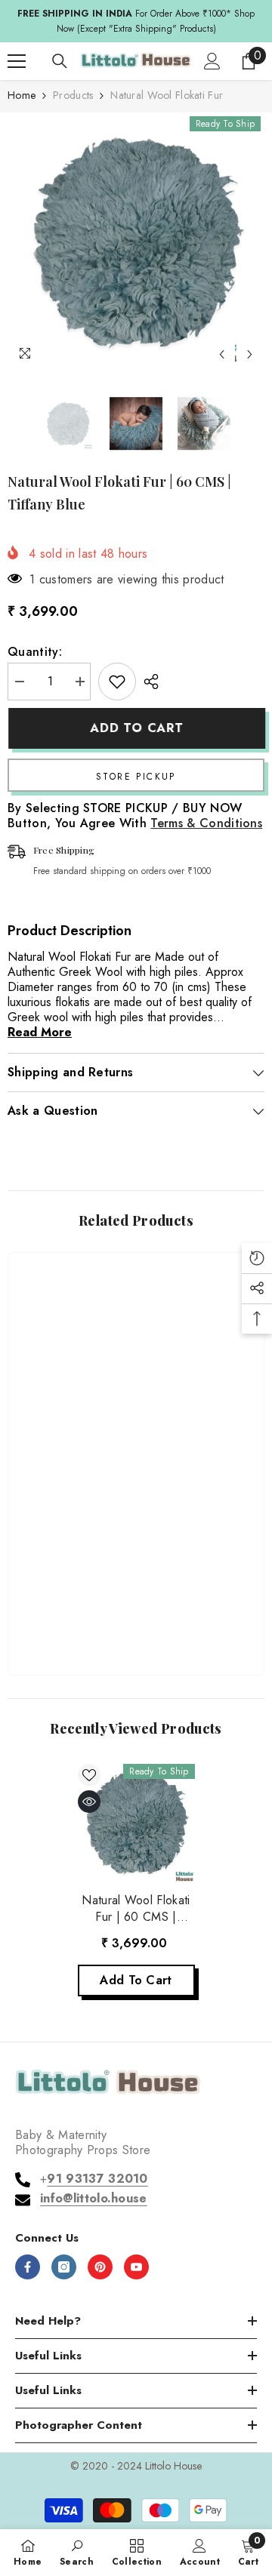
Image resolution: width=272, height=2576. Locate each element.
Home (22, 95)
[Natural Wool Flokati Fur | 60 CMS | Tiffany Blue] (136, 1822)
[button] (222, 354)
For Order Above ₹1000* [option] (136, 21)
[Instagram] (64, 2267)
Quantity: (35, 652)
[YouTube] (136, 2267)
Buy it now (136, 775)
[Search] (60, 61)
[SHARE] (147, 682)
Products (73, 95)
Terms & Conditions (206, 823)
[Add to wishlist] (117, 682)
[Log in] (212, 61)
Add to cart (136, 728)
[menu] (17, 61)
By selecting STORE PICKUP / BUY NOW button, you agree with (135, 816)
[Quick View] (89, 1802)
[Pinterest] (100, 2267)
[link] (136, 1616)
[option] (136, 241)
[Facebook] (28, 2267)
